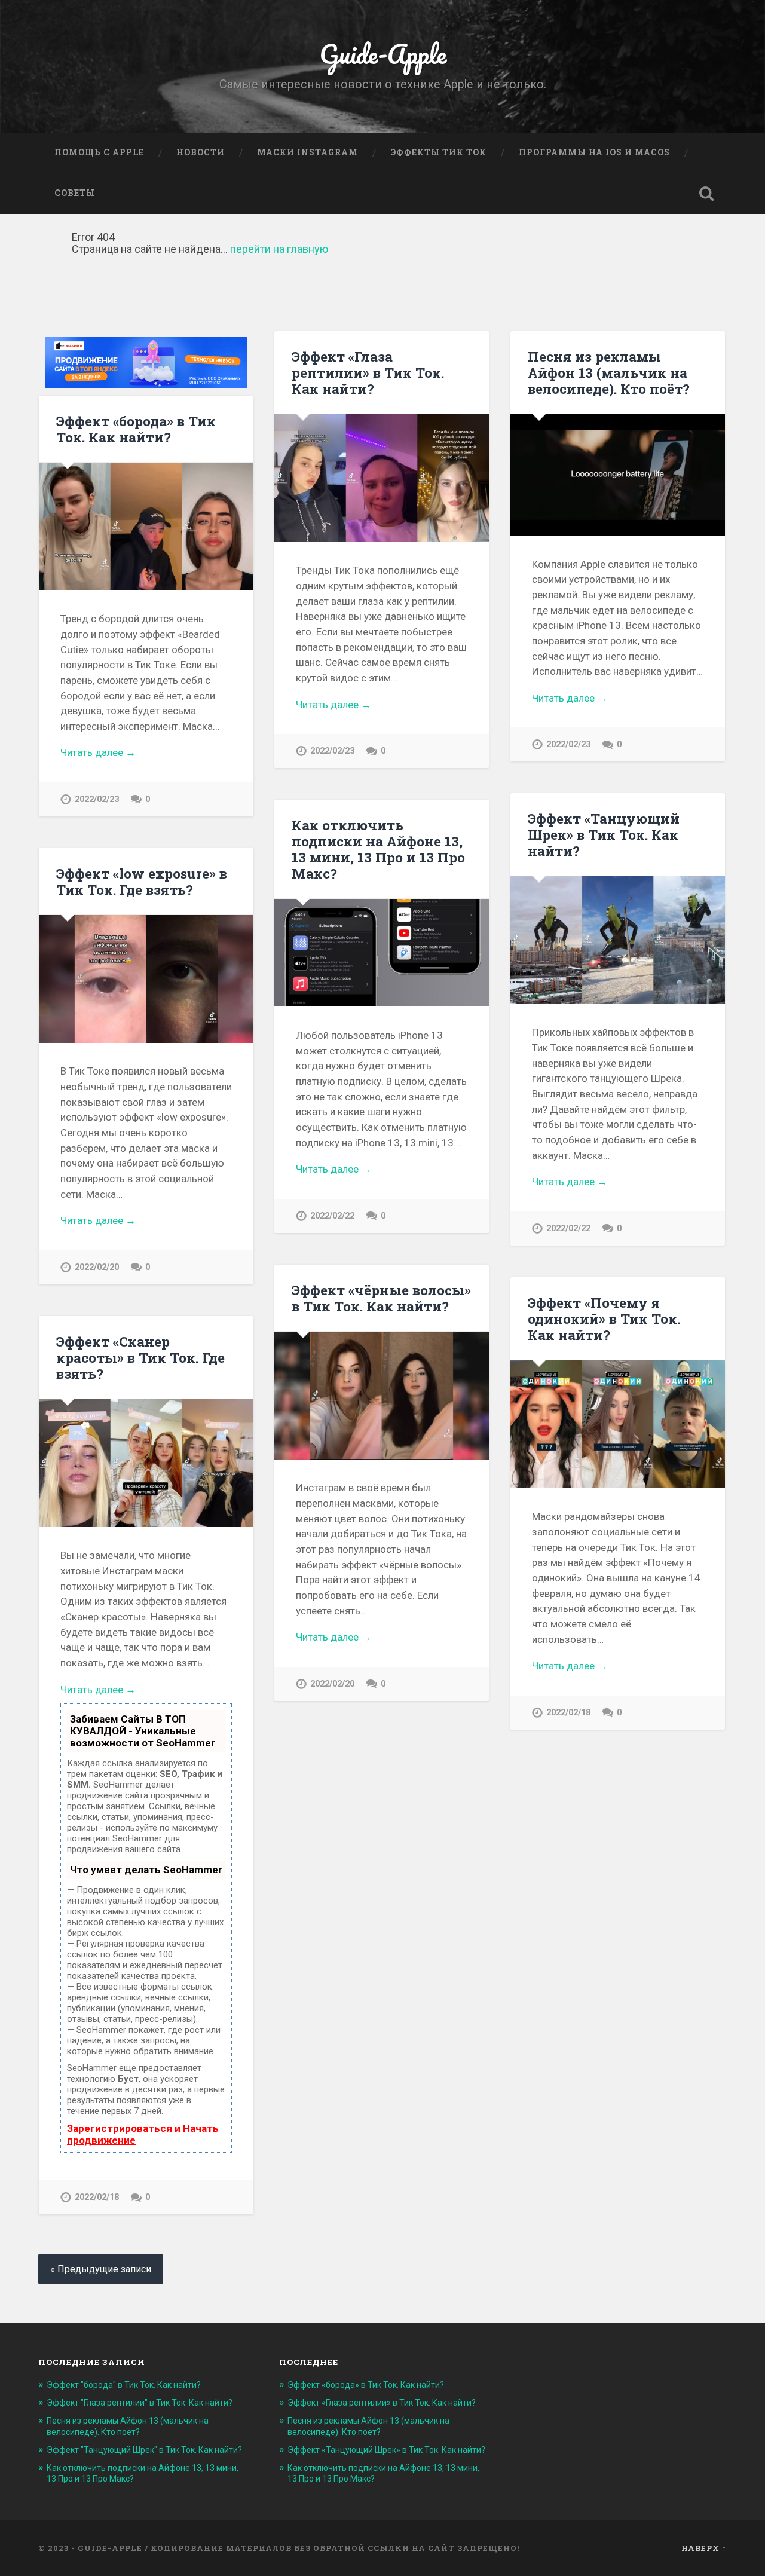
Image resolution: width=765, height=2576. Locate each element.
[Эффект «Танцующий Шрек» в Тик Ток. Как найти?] (618, 940)
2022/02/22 (568, 1229)
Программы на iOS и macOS (594, 152)
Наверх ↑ (704, 2548)
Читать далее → (98, 752)
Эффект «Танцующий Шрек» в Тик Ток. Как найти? (604, 834)
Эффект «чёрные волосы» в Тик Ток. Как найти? (381, 1298)
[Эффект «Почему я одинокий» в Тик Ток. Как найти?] (618, 1424)
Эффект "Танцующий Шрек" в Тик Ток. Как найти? (144, 2450)
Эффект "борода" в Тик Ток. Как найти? (124, 2385)
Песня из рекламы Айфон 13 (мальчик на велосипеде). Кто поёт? (609, 372)
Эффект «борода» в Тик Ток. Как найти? (136, 429)
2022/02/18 (568, 1713)
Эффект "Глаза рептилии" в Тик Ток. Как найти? (140, 2403)
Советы (75, 193)
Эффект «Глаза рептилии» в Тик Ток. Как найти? (368, 372)
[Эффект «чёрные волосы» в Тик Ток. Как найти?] (382, 1395)
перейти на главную (279, 249)
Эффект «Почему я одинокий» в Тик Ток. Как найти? (604, 1318)
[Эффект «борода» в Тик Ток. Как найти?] (146, 526)
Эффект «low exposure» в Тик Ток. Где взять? (142, 881)
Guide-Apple (383, 53)
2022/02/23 (97, 799)
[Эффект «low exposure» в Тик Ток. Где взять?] (146, 979)
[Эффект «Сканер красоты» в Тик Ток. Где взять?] (146, 1463)
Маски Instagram (307, 152)
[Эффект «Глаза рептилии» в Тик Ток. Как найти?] (382, 478)
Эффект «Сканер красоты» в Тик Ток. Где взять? (140, 1357)
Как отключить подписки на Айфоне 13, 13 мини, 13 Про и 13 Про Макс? (378, 849)
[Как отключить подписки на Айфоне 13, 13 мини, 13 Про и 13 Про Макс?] (382, 953)
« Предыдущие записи (101, 2269)
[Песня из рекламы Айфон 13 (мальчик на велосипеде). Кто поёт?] (618, 475)
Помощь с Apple (99, 152)
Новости (201, 152)
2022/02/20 (97, 1267)
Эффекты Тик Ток (438, 152)
